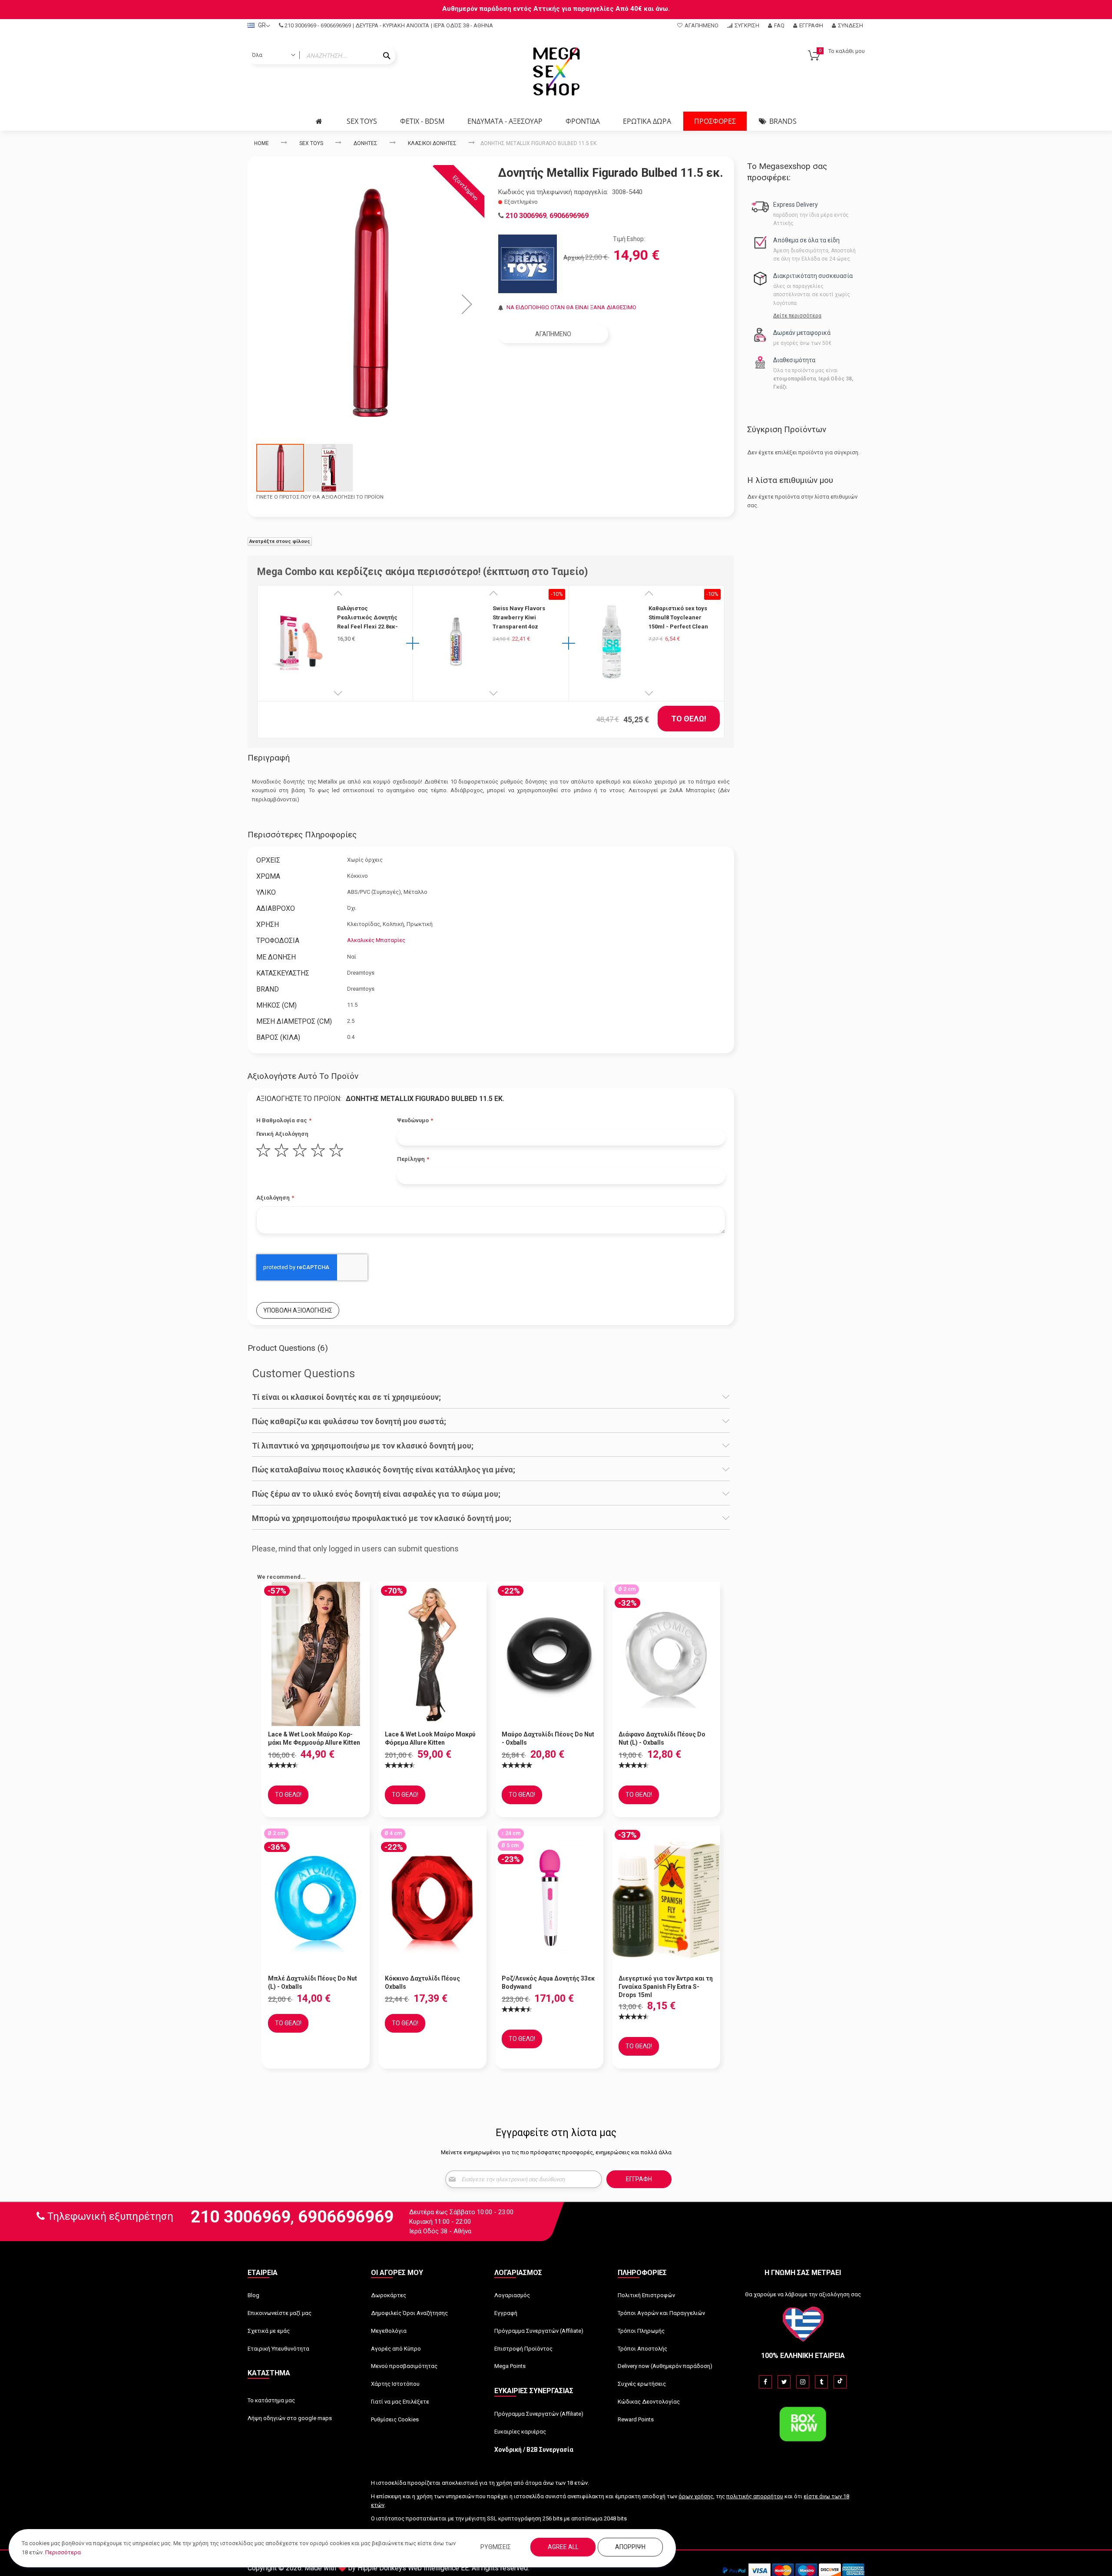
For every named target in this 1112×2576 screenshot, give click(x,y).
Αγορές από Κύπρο (396, 2349)
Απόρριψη (630, 2547)
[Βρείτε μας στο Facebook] (765, 2382)
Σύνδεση (851, 25)
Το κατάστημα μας (271, 2400)
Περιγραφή (269, 758)
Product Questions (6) (288, 1348)
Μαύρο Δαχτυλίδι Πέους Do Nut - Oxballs (548, 1738)
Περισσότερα (63, 2552)
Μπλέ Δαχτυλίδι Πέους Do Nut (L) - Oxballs (313, 1982)
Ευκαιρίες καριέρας (520, 2432)
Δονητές (366, 143)
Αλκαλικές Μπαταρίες (376, 940)
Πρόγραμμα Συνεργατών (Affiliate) (539, 2331)
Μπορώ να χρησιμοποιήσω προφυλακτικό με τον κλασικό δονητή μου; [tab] (382, 1518)
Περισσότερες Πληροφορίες (302, 835)
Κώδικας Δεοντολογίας (649, 2402)
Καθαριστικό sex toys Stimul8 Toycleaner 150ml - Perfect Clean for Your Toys (678, 618)
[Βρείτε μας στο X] (784, 2382)
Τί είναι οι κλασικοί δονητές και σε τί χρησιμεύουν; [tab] (346, 1397)
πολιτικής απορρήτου (755, 2496)
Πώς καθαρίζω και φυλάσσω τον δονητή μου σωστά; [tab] (349, 1422)
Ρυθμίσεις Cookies (395, 2419)
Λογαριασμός (512, 2295)
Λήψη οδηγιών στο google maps (290, 2418)
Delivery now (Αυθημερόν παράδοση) (665, 2366)
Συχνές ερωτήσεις (642, 2384)
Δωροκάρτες (389, 2295)
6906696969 (336, 25)
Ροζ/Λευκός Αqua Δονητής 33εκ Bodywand (548, 1982)
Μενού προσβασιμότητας (404, 2366)
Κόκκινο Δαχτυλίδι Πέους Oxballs (422, 1982)
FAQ (779, 25)
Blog (253, 2295)
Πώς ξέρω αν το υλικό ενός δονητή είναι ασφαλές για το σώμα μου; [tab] (376, 1494)
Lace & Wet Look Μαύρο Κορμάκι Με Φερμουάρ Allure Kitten (314, 1738)
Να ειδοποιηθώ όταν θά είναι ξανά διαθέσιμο (571, 307)
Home (261, 143)
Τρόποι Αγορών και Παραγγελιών (661, 2313)
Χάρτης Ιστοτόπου (395, 2384)
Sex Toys (311, 143)
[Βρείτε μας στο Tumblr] (821, 2382)
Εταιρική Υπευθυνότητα (278, 2349)
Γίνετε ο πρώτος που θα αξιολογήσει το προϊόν (320, 497)
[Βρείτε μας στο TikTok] (840, 2382)
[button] (467, 304)
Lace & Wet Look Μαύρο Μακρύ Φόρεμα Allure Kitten (430, 1738)
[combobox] (321, 56)
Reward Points (636, 2419)
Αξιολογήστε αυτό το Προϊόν (303, 1076)
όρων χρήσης (696, 2496)
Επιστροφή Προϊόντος (523, 2349)
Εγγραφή (811, 25)
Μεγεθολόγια (389, 2331)
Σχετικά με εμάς (269, 2331)
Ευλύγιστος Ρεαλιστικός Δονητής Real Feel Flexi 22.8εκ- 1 (367, 618)
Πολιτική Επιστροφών (646, 2295)
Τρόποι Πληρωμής (641, 2331)
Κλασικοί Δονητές (432, 143)
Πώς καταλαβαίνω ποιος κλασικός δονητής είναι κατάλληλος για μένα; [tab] (384, 1470)
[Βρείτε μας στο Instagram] (803, 2382)
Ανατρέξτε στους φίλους (280, 541)
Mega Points (510, 2366)
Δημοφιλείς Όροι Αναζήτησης (409, 2313)
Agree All (563, 2547)
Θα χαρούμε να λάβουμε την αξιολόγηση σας (803, 2294)
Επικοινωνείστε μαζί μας (280, 2313)
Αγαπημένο (702, 25)
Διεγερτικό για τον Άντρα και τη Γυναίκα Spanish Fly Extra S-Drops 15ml (666, 1987)
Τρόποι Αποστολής (642, 2349)
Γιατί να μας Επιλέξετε (400, 2402)
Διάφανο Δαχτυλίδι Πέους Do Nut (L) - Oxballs (662, 1738)
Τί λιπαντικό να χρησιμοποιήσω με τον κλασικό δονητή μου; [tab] (363, 1446)
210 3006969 (300, 25)
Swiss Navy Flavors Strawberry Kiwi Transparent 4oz (519, 617)
